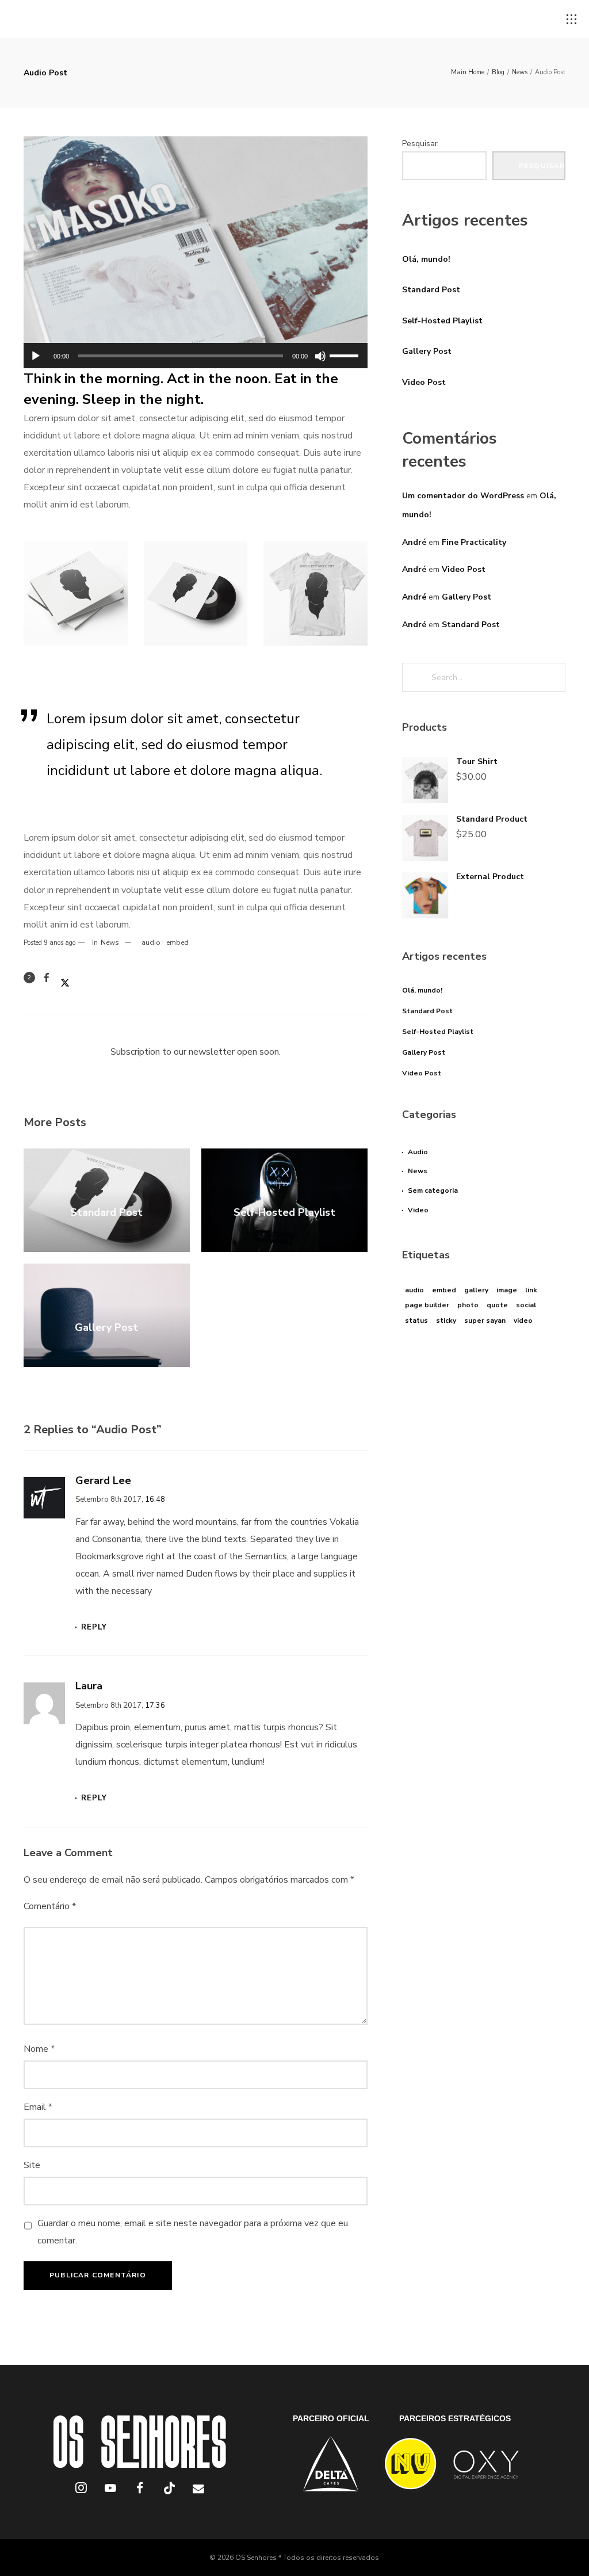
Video (418, 1210)
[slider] (346, 354)
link (531, 1290)
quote (497, 1305)
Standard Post (431, 290)
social (526, 1305)
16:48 (155, 1499)
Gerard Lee (103, 1480)
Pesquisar (420, 144)
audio (151, 942)
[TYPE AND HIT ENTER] (553, 677)
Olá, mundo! (426, 259)
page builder (427, 1305)
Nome (39, 2049)
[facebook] (140, 2490)
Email (38, 2107)
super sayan (485, 1321)
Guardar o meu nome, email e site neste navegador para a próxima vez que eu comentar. (193, 2232)
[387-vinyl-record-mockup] (196, 594)
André (414, 542)
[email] (199, 2490)
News (110, 942)
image (507, 1290)
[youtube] (110, 2494)
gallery (476, 1290)
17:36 (155, 1705)
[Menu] (572, 20)
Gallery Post (427, 351)
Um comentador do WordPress (463, 496)
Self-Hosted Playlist (442, 321)
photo (468, 1305)
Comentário (50, 1906)
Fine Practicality (474, 542)
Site (32, 2165)
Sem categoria (433, 1190)
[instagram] (81, 2490)
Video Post (424, 382)
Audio (418, 1152)
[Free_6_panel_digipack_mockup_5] (76, 594)
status (416, 1321)
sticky (446, 1321)
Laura (89, 1686)
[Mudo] (320, 356)
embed (177, 942)
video (523, 1321)
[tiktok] (169, 2490)
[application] (196, 356)
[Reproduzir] (36, 356)
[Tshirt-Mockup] (315, 594)
